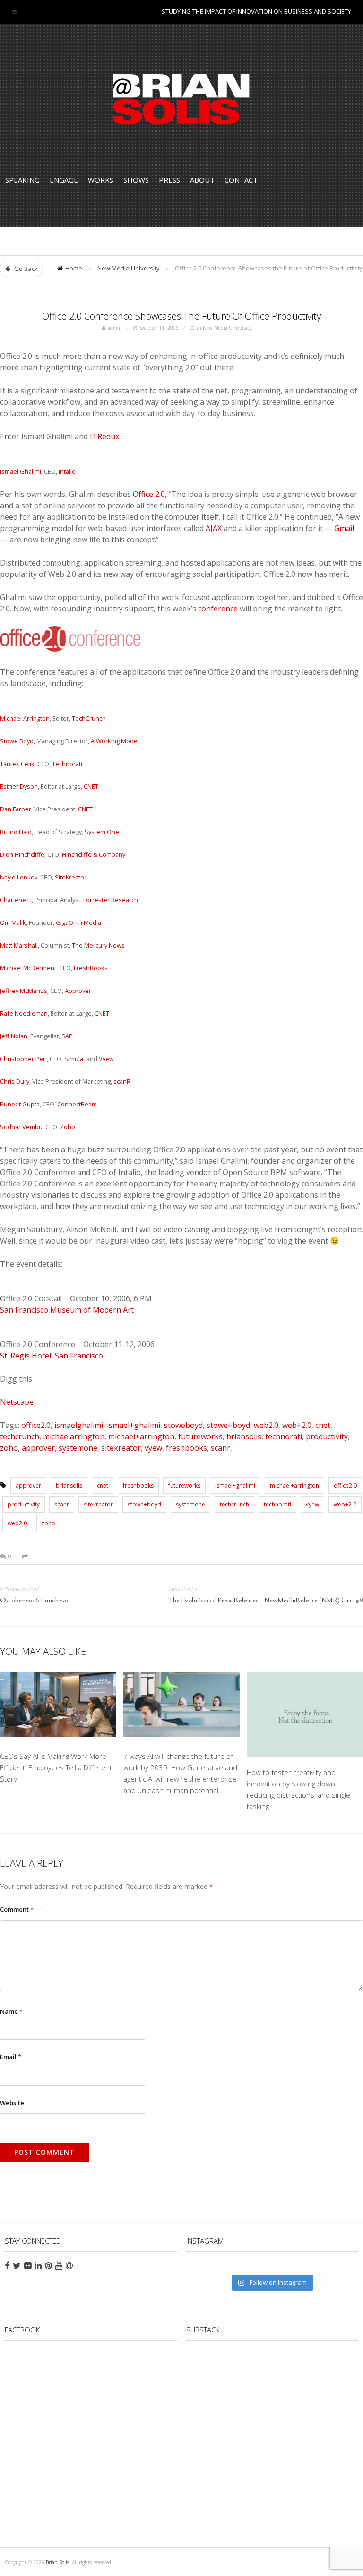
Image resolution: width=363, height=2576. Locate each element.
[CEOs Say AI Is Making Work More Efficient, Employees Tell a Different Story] (58, 1706)
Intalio (67, 471)
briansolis (244, 1436)
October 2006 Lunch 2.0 (34, 1601)
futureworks (200, 1436)
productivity (327, 1436)
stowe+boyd (228, 1425)
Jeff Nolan (14, 1036)
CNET (91, 786)
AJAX (214, 528)
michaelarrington (74, 1436)
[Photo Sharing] (71, 649)
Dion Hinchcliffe (22, 854)
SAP (67, 1036)
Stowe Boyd (17, 741)
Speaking (22, 180)
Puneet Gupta (20, 1104)
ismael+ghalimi (134, 1425)
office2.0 (36, 1425)
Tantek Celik (17, 764)
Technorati (67, 764)
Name (11, 2011)
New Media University (129, 268)
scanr (220, 1448)
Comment (17, 1909)
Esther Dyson (19, 786)
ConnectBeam (77, 1104)
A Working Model (115, 741)
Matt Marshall (19, 945)
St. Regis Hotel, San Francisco (52, 1356)
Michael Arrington (25, 718)
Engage (64, 180)
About (202, 180)
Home (74, 268)
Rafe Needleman (24, 1013)
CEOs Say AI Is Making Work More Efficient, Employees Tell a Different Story (56, 1767)
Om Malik (13, 922)
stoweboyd (183, 1425)
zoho (9, 1448)
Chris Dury (15, 1081)
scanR (122, 1081)
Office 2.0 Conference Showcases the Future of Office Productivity (181, 316)
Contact (241, 180)
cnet (323, 1425)
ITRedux (104, 436)
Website (12, 2103)
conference (218, 609)
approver (38, 1448)
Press (169, 180)
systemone (78, 1448)
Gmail (344, 528)
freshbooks (186, 1448)
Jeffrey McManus (24, 991)
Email (11, 2057)
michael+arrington (141, 1436)
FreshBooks (91, 968)
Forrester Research (111, 900)
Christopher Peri (23, 1059)
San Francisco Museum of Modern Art (67, 1310)
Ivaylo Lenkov (19, 877)
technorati (284, 1436)
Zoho (68, 1127)
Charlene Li (16, 900)
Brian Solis (181, 99)
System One (102, 832)
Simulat (75, 1059)
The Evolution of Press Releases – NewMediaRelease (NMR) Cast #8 (266, 1601)
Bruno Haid (16, 832)
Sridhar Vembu (21, 1127)
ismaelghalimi (79, 1425)
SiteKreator (71, 877)
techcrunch (20, 1436)
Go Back (25, 269)
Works (101, 180)
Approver (78, 991)
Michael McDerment (28, 968)
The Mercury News (98, 945)
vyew (153, 1448)
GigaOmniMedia (78, 922)
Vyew (106, 1059)
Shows (136, 180)
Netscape (17, 1402)
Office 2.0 (149, 494)
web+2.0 (297, 1425)
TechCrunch (89, 718)
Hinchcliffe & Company (94, 854)
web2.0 (266, 1425)
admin (115, 328)
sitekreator (121, 1448)
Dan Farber (16, 809)
